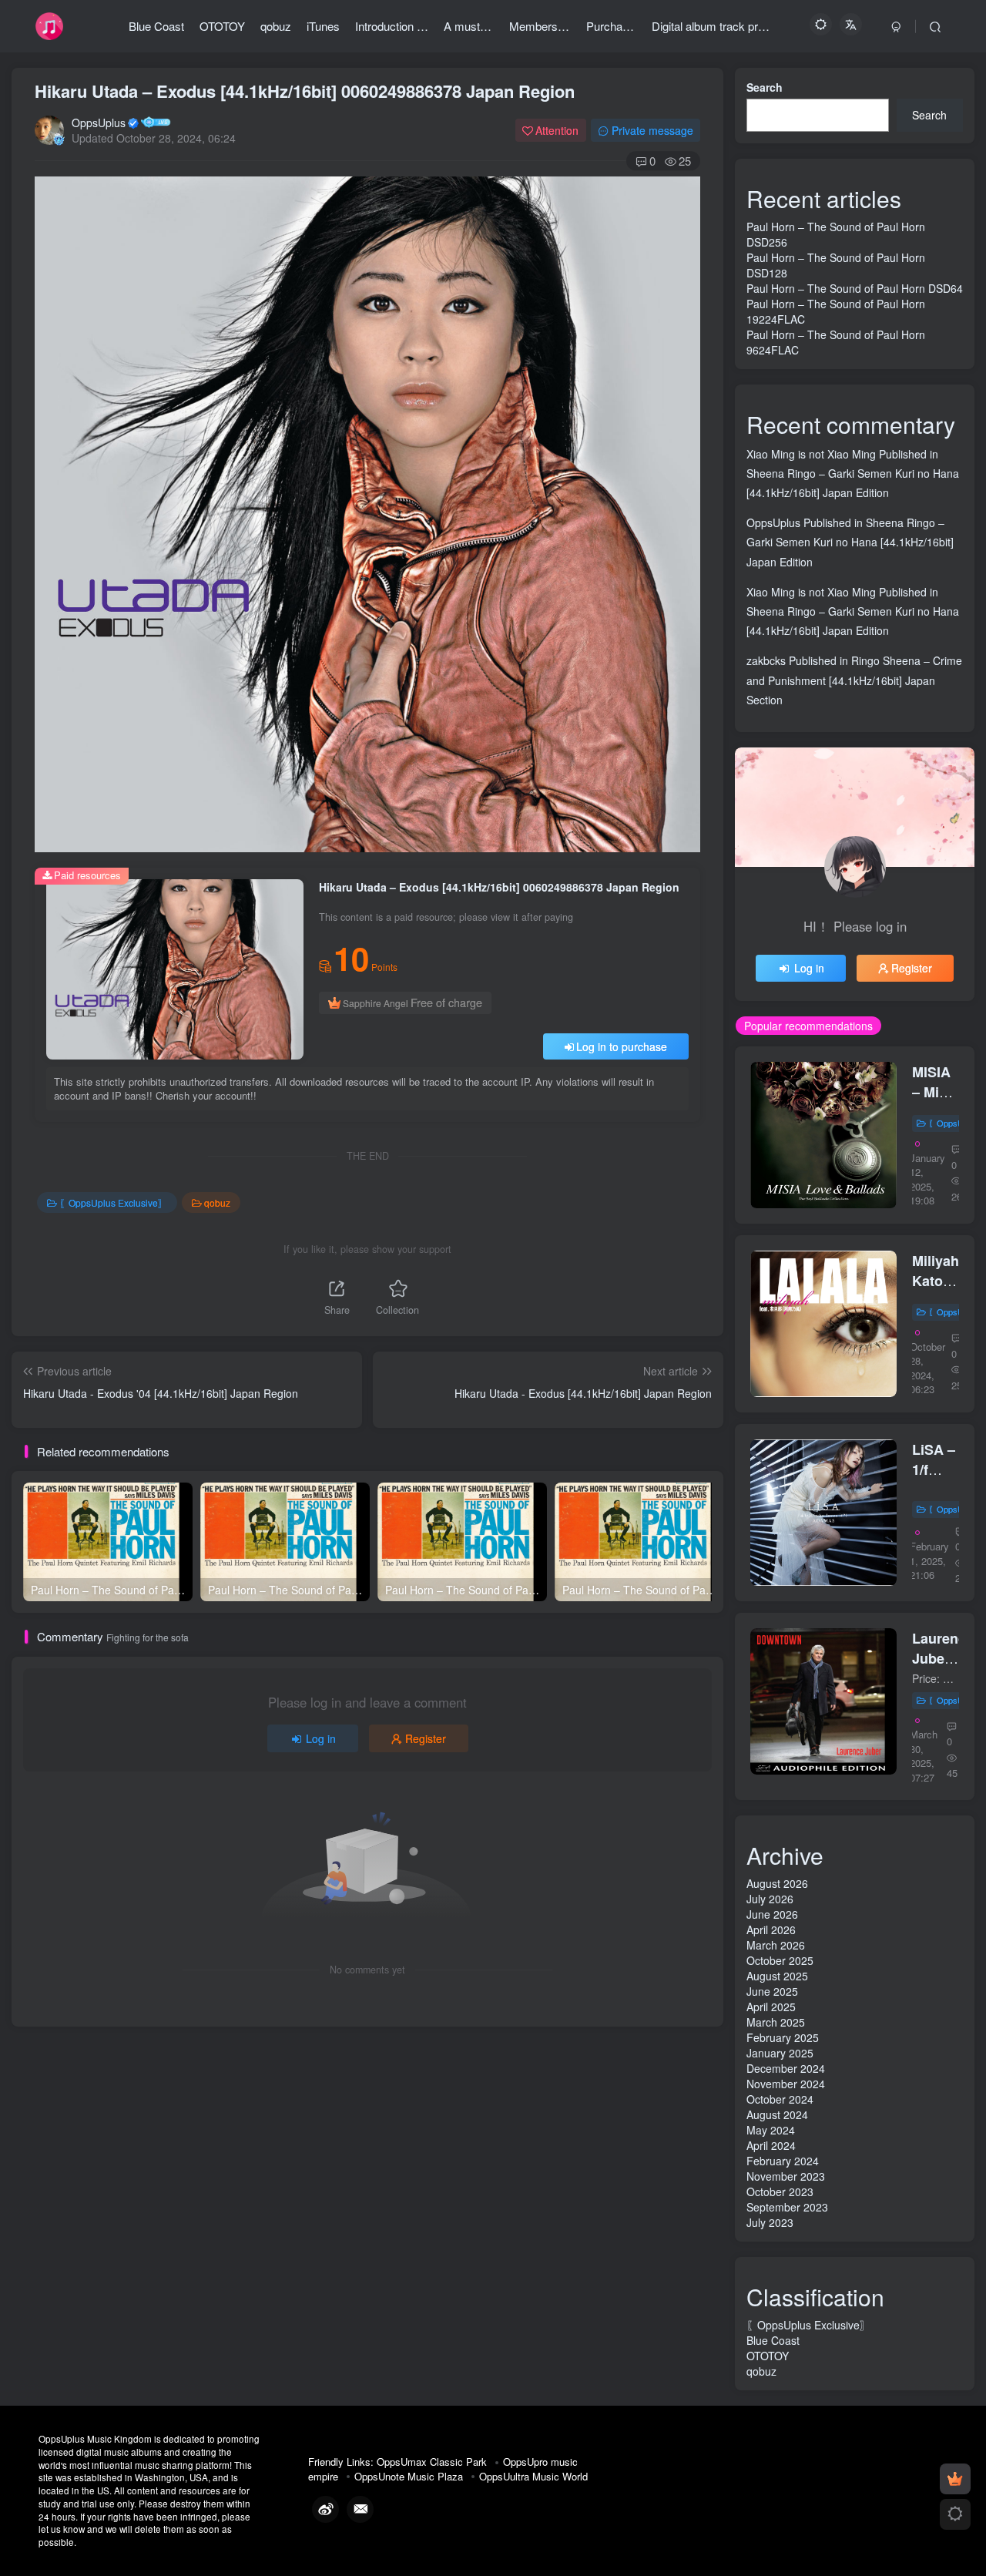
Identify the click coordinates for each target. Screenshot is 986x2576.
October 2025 (780, 1960)
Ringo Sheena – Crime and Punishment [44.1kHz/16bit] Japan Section (854, 680)
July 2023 (770, 2222)
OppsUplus (99, 123)
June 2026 (772, 1914)
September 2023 (787, 2207)
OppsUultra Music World (533, 2476)
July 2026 (770, 1899)
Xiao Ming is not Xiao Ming (811, 454)
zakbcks (766, 660)
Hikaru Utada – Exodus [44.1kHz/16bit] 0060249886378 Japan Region (305, 91)
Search (765, 87)
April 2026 (771, 1929)
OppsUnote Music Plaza (409, 2476)
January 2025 (780, 2053)
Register (426, 1738)
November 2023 (786, 2176)
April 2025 (771, 2007)
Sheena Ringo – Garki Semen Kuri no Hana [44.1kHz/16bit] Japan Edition (850, 542)
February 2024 (783, 2161)
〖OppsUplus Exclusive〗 (113, 1202)
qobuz (217, 1202)
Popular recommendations (808, 1026)
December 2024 (786, 2068)
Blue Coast (773, 2340)
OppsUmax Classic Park (432, 2462)
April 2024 (771, 2145)
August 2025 (777, 1976)
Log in (321, 1738)
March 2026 (776, 1945)
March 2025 (776, 2022)
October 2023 (780, 2191)
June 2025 (772, 1991)
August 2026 (777, 1883)
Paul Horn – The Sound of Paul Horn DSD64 (855, 288)
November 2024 (786, 2084)
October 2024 (780, 2099)
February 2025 (783, 2037)
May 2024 (771, 2130)
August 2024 (777, 2114)
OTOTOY (768, 2356)
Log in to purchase (622, 1046)
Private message (652, 130)
